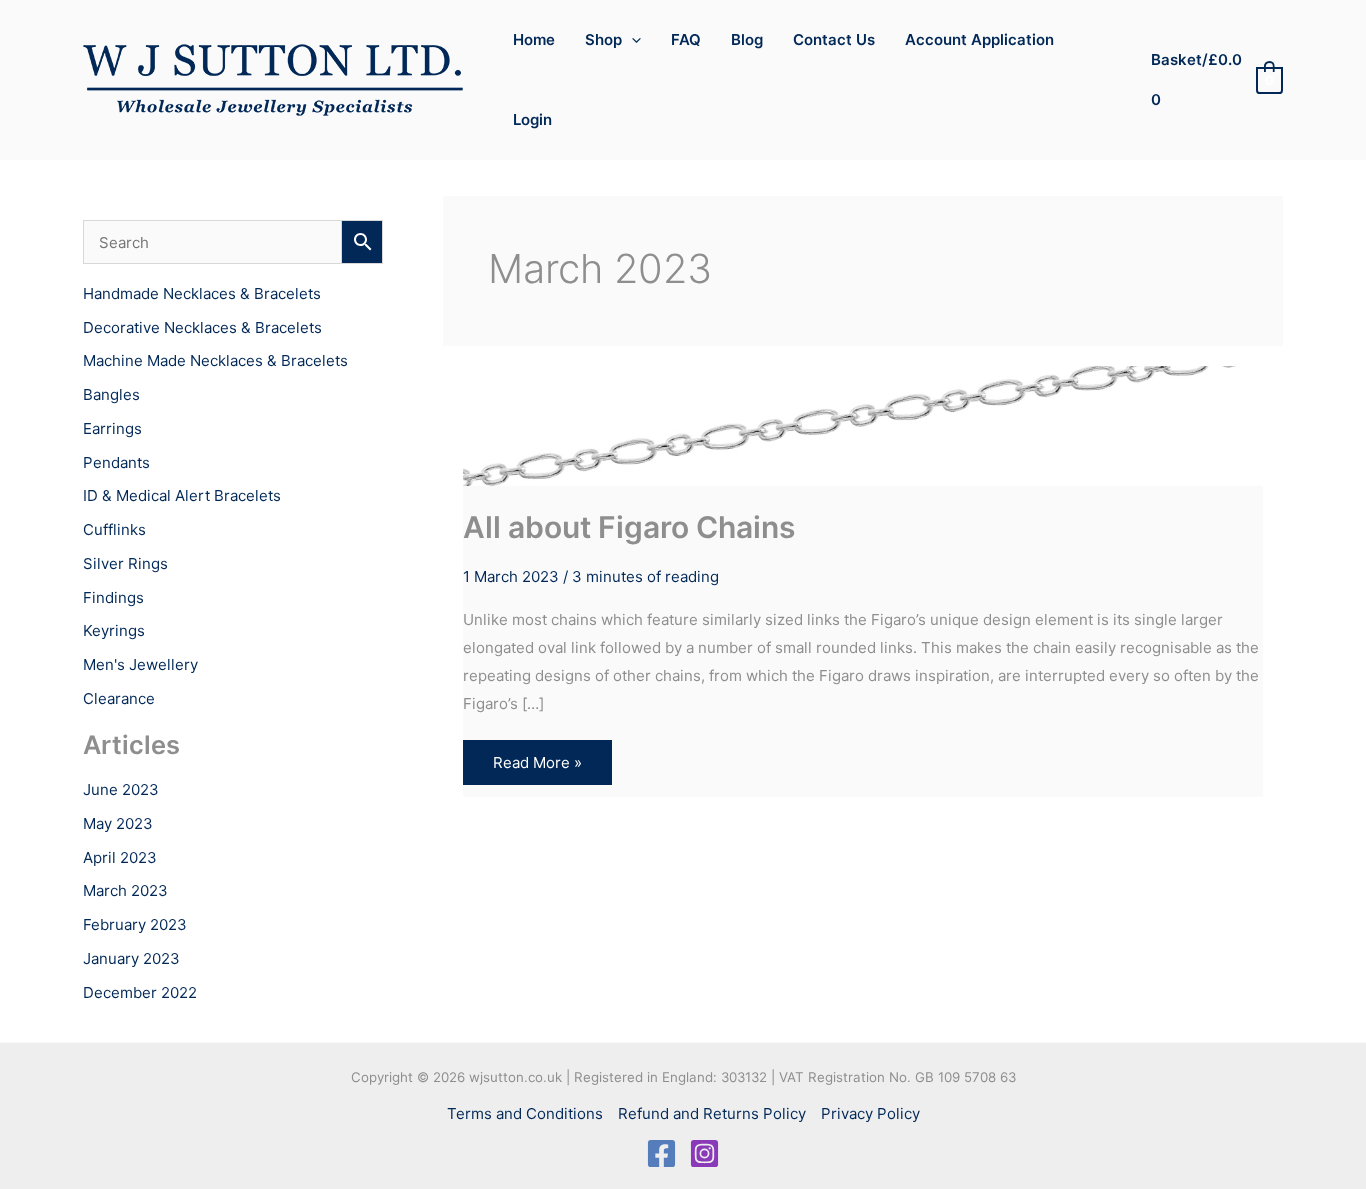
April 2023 (120, 857)
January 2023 (131, 958)
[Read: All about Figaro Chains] (863, 414)
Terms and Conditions (525, 1113)
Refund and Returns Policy (712, 1113)
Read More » (537, 768)
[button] (631, 40)
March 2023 (125, 890)
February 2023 (135, 924)
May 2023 (118, 823)
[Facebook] (661, 1153)
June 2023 (121, 789)
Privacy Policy (870, 1113)
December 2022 (140, 992)
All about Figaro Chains (629, 527)
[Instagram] (704, 1153)
